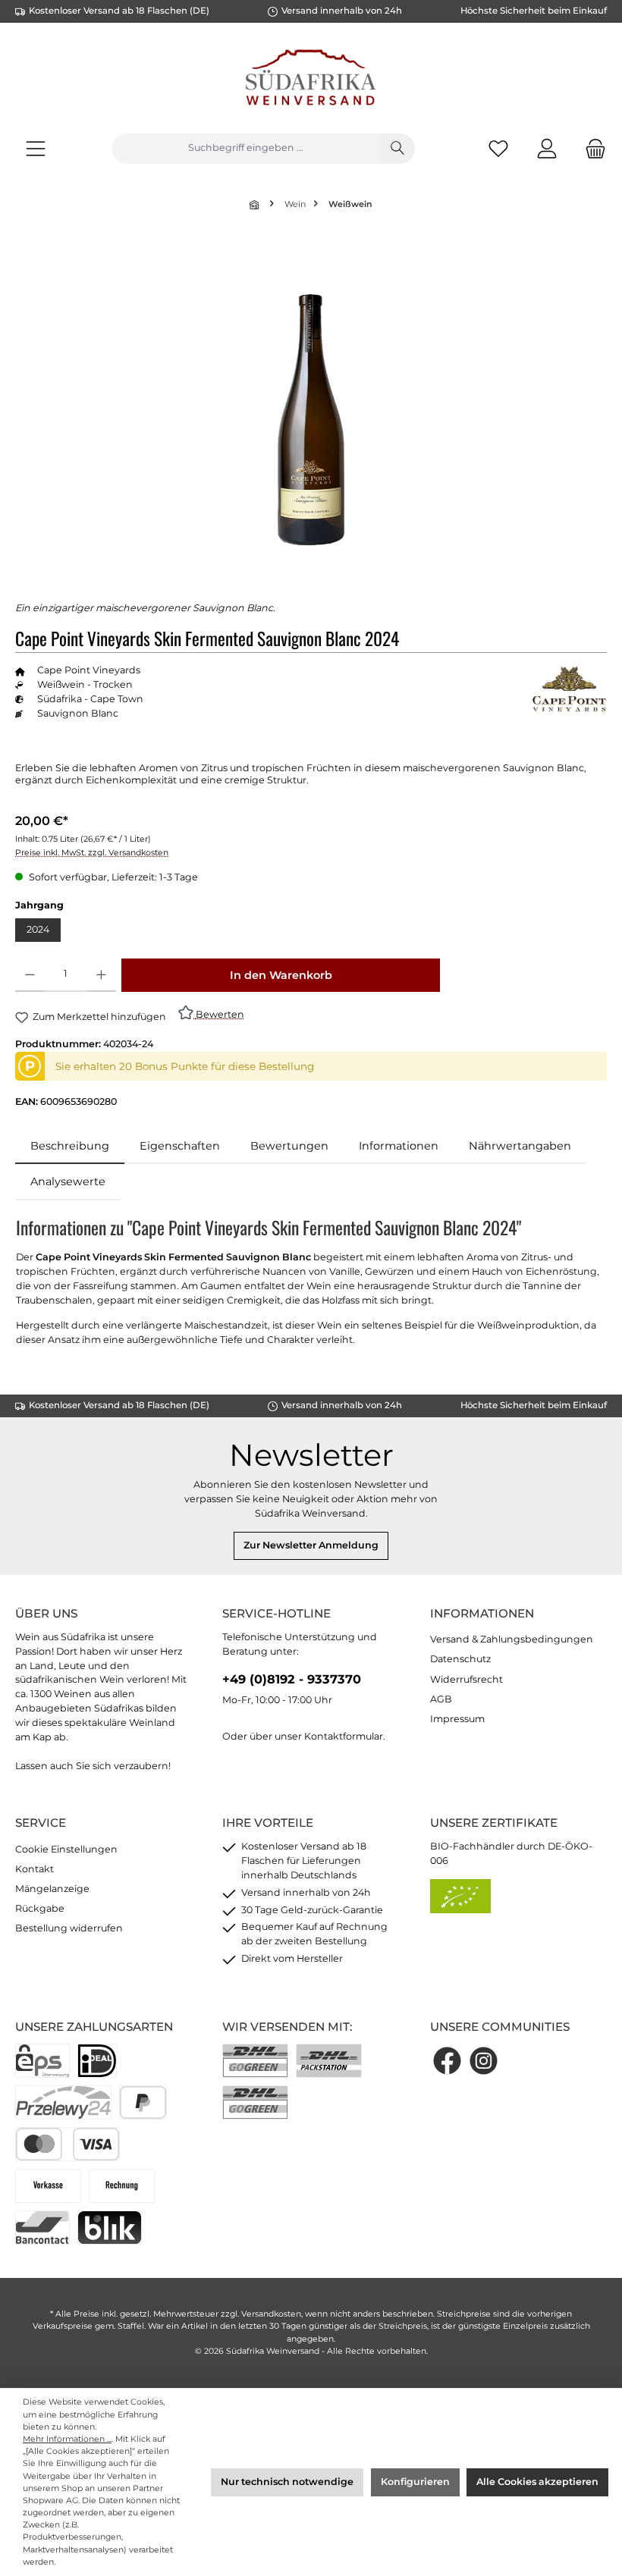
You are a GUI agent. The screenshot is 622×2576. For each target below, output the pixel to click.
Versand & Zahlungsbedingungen (512, 1639)
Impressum (457, 1719)
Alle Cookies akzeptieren (537, 2482)
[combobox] (246, 149)
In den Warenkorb (281, 975)
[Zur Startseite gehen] (311, 80)
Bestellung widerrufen (69, 1928)
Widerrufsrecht (466, 1679)
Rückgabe (40, 1908)
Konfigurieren (415, 2482)
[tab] (70, 1147)
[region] (311, 419)
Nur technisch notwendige (287, 2482)
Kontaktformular (344, 1736)
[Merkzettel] (498, 148)
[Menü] (36, 148)
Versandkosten (271, 2314)
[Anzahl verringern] (30, 975)
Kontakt (35, 1869)
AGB (441, 1699)
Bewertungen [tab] (289, 1146)
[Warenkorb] (591, 148)
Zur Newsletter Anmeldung (311, 1545)
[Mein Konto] (547, 148)
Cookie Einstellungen (66, 1849)
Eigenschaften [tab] (180, 1146)
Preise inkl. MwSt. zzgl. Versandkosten (92, 853)
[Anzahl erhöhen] (101, 975)
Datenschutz (460, 1659)
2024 (38, 929)
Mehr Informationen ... (67, 2439)
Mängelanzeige (52, 1889)
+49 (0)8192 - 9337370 (292, 1679)
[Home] (256, 204)
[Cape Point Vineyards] (569, 690)
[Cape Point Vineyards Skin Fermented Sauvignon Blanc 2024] (311, 420)
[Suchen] (397, 149)
